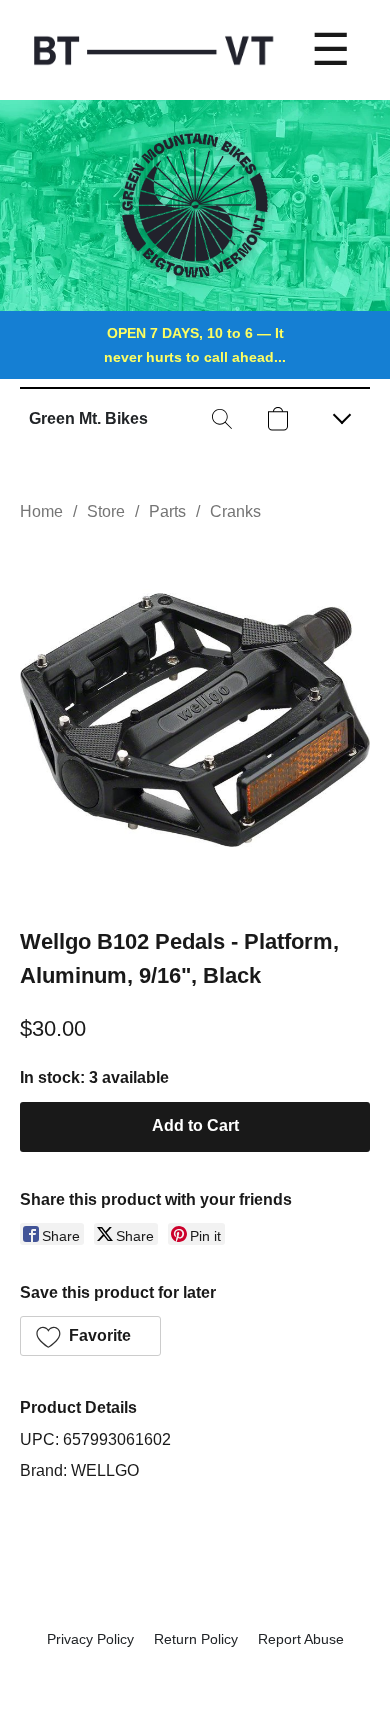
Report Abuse (301, 1639)
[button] (88, 419)
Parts (167, 511)
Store (106, 511)
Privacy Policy (90, 1639)
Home (41, 511)
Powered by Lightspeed (195, 1675)
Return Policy (196, 1639)
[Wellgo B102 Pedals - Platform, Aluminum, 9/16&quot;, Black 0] (195, 720)
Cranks (235, 511)
